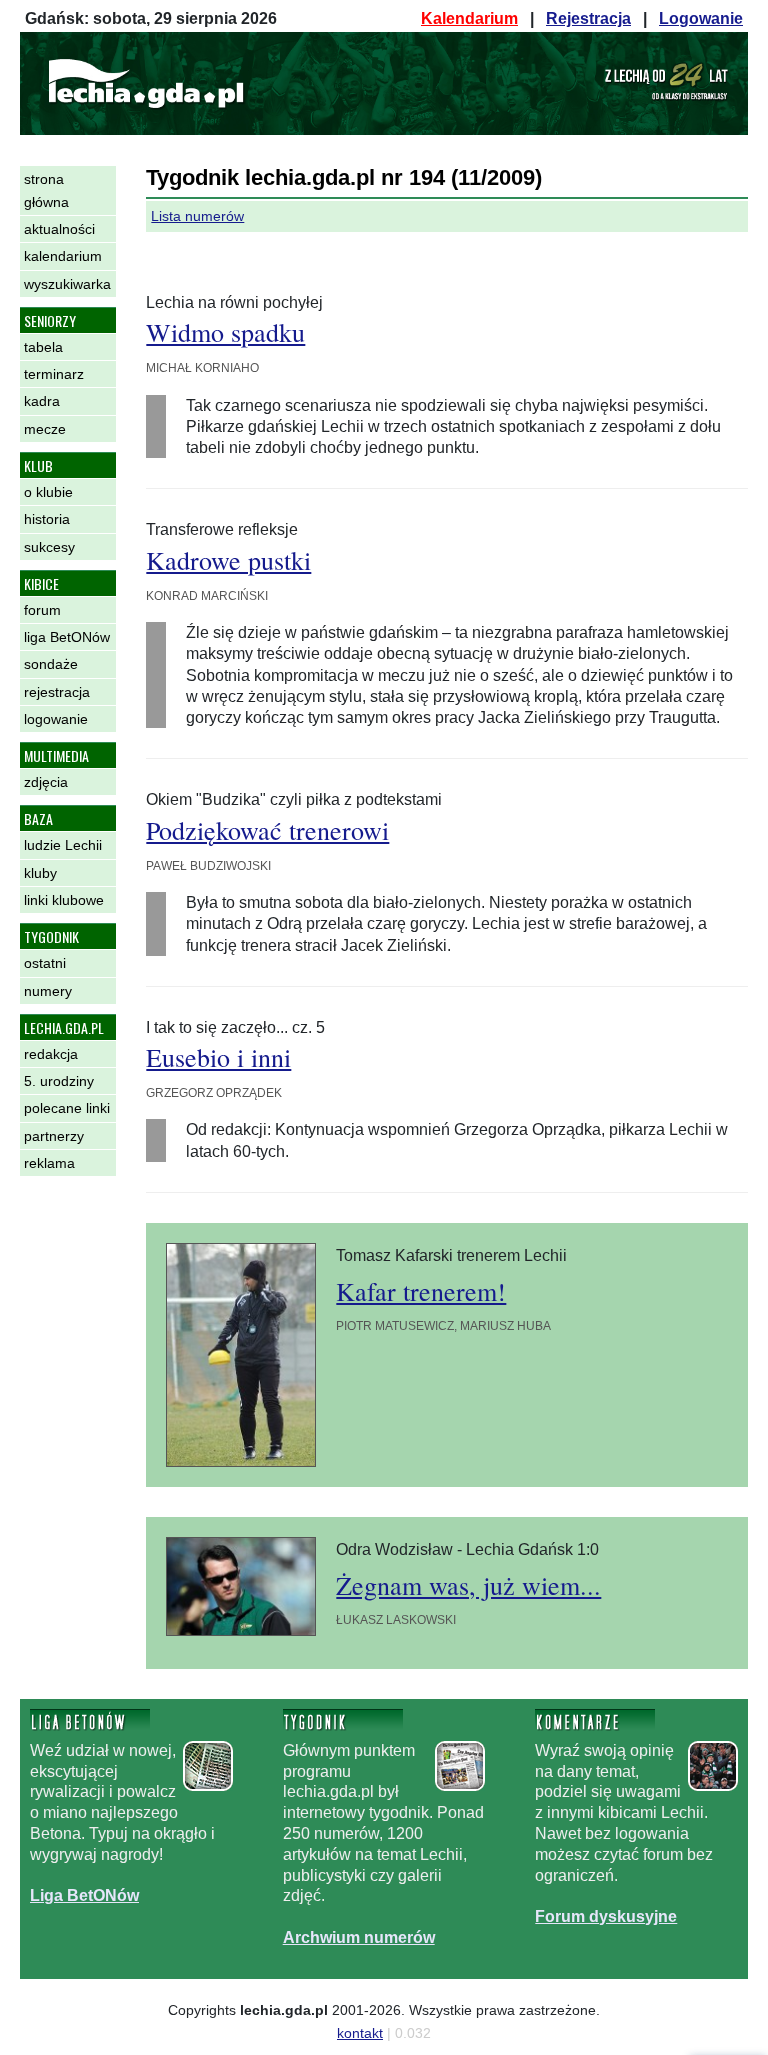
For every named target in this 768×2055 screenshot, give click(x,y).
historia (47, 519)
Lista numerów (197, 216)
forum (42, 610)
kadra (42, 401)
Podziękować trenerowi (267, 830)
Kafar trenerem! (421, 1291)
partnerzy (54, 1136)
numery (48, 991)
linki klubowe (64, 900)
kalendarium (63, 256)
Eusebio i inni (218, 1057)
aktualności (59, 229)
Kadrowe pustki (228, 560)
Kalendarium (469, 18)
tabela (43, 347)
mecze (45, 429)
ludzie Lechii (63, 845)
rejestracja (57, 692)
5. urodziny (59, 1081)
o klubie (48, 492)
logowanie (56, 719)
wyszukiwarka (67, 284)
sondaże (51, 664)
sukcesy (49, 547)
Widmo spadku (225, 332)
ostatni (45, 963)
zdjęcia (46, 782)
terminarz (54, 374)
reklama (49, 1163)
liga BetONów (67, 637)
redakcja (51, 1054)
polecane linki (67, 1108)
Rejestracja (588, 18)
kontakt (360, 2033)
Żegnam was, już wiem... (468, 1585)
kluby (40, 873)
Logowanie (701, 18)
